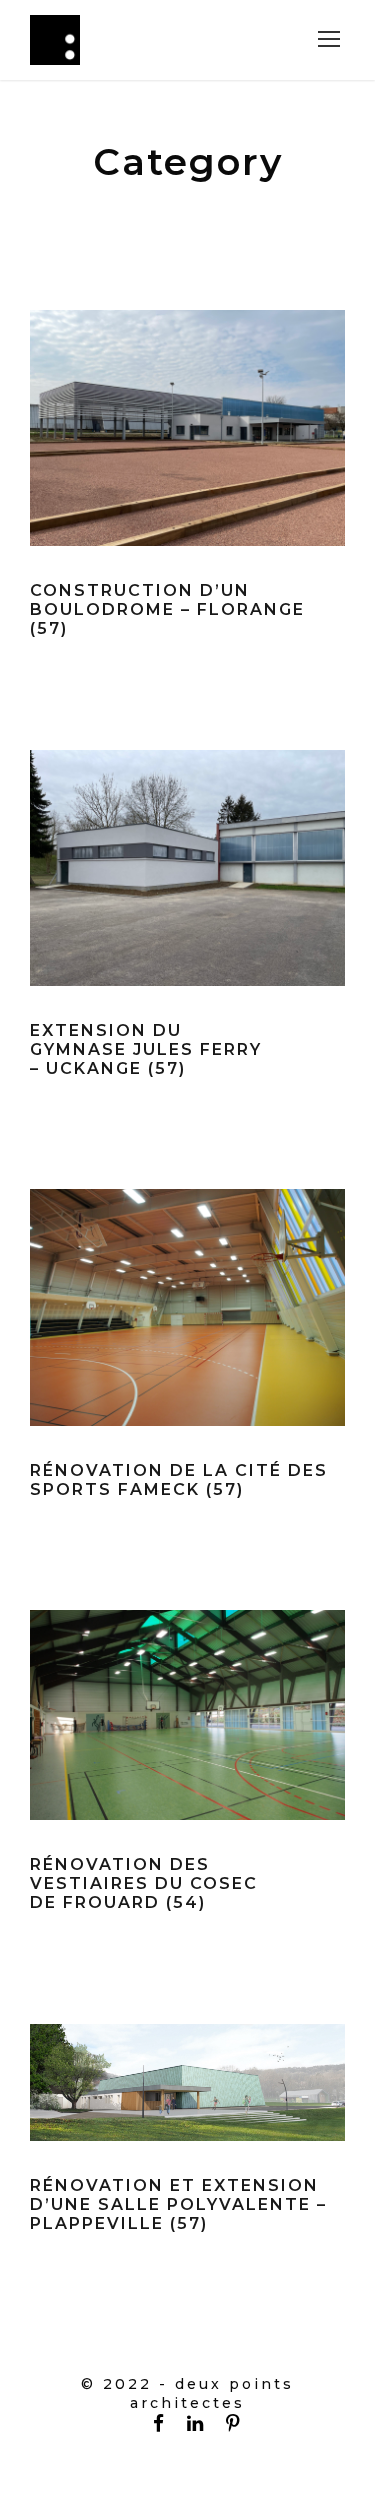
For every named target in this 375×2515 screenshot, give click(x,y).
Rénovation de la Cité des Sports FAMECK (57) (179, 1480)
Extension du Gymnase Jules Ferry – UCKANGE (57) (146, 1049)
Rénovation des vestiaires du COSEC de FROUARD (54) (144, 1883)
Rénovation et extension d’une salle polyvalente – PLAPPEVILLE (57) (178, 2204)
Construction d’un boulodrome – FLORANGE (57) (167, 609)
